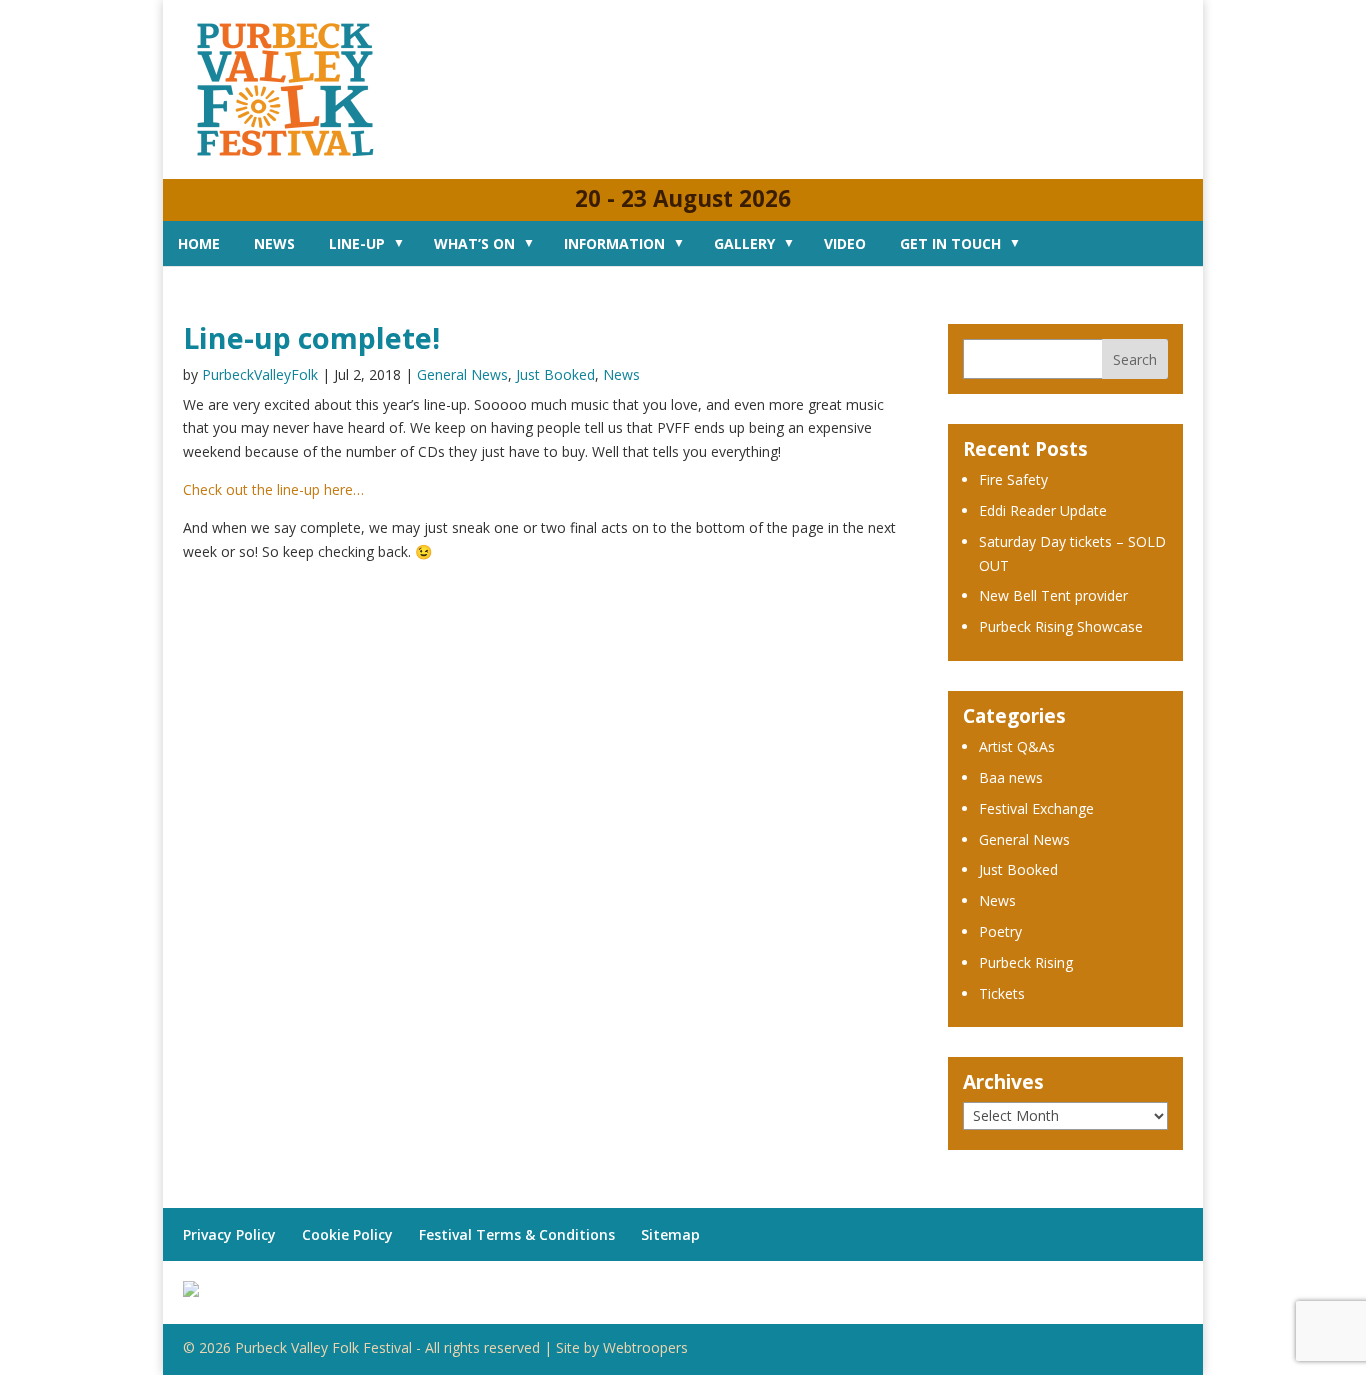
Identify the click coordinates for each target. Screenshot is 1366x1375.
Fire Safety (1013, 479)
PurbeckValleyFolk (260, 374)
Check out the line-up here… (273, 489)
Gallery (744, 243)
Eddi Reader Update (1043, 510)
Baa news (1011, 777)
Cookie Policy (347, 1234)
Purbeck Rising (1026, 962)
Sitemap (670, 1234)
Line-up (357, 243)
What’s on (474, 243)
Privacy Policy (229, 1234)
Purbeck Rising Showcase (1061, 626)
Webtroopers (645, 1347)
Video (845, 243)
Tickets (1002, 993)
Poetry (1000, 931)
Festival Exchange (1036, 808)
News (274, 243)
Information (614, 243)
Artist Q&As (1017, 746)
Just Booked (555, 374)
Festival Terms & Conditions (517, 1234)
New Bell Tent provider (1053, 595)
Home (199, 243)
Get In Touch (950, 243)
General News (462, 374)
